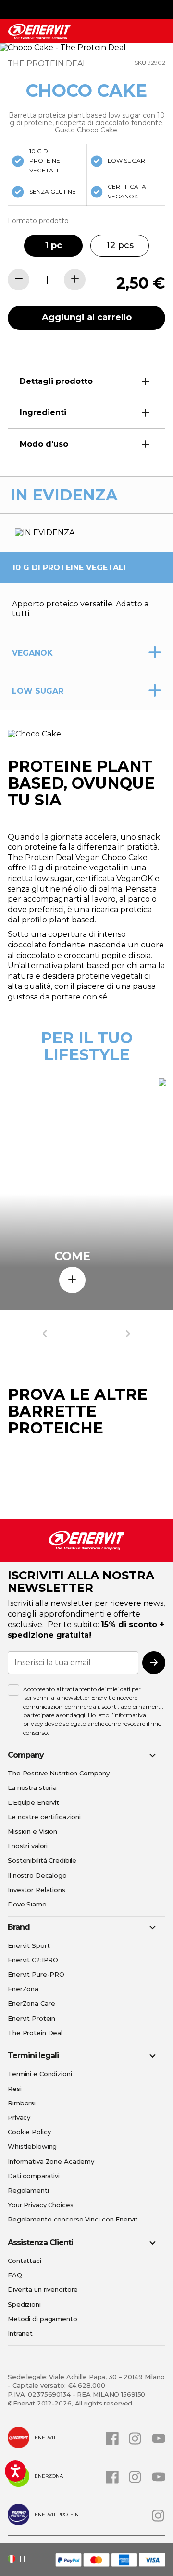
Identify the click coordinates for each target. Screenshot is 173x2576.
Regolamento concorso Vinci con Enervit (73, 2219)
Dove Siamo (27, 1904)
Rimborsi (22, 2103)
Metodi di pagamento (43, 2319)
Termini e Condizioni (40, 2074)
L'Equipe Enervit (33, 1802)
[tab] (86, 381)
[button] (21, 2559)
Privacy (19, 2117)
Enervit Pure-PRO (36, 1974)
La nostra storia (32, 1787)
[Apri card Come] (72, 1280)
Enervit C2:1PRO (33, 1960)
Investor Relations (37, 1890)
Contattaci (25, 2261)
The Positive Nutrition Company (58, 1773)
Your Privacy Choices (41, 2205)
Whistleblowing (32, 2146)
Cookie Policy (29, 2132)
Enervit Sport (29, 1945)
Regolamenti (28, 2190)
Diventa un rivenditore (43, 2289)
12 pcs (120, 245)
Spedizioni (24, 2304)
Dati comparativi (34, 2176)
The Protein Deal (35, 2033)
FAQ (15, 2275)
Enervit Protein (31, 2018)
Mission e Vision (32, 1831)
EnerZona (23, 1989)
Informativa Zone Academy (51, 2161)
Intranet (20, 2333)
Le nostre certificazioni (44, 1817)
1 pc (54, 245)
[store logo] (39, 32)
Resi (15, 2089)
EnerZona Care (31, 2003)
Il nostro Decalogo (37, 1875)
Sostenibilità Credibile (42, 1860)
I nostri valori (28, 1846)
